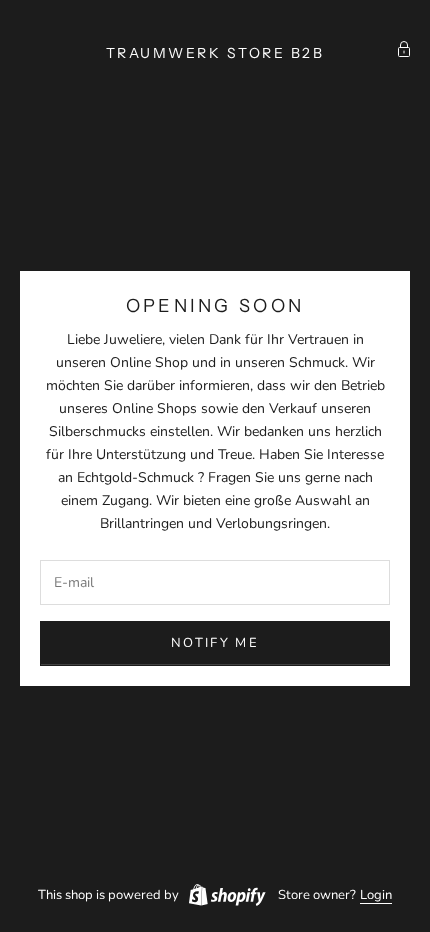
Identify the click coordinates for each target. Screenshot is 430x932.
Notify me (215, 643)
